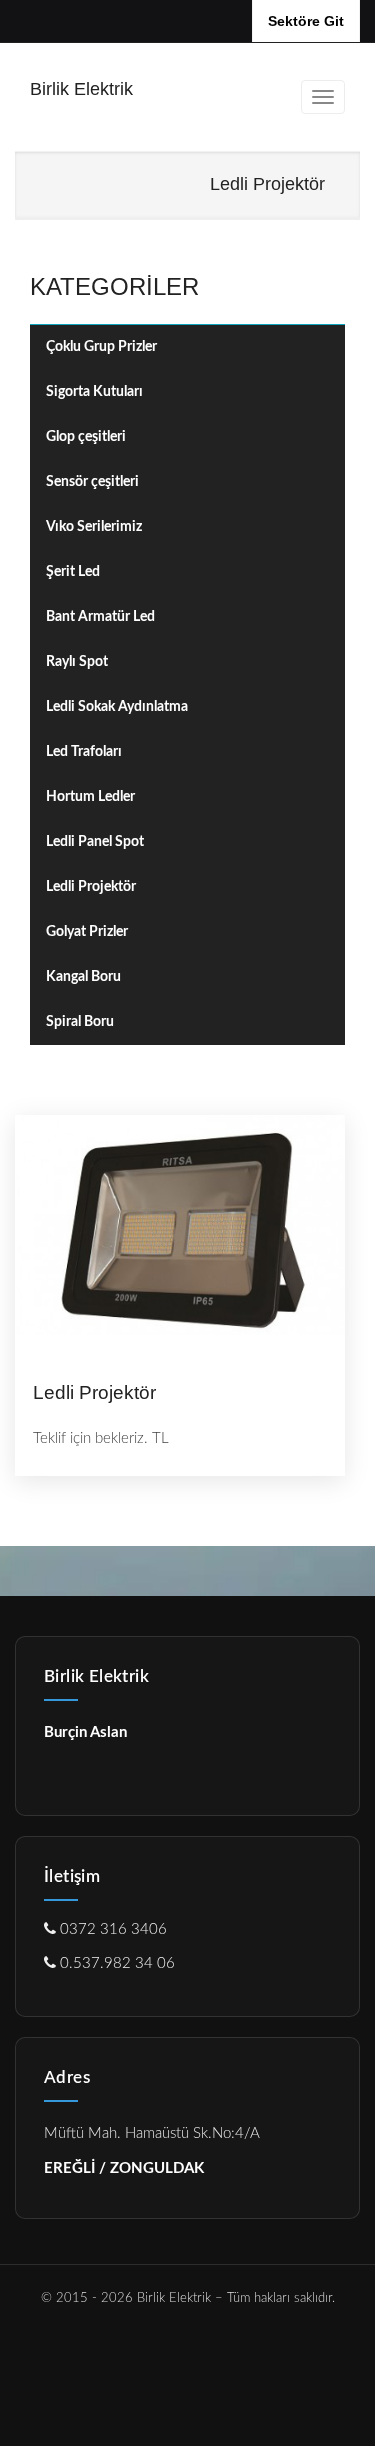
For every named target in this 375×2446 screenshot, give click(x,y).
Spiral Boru (80, 1022)
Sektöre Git (306, 21)
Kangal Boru (83, 977)
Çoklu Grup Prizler (101, 347)
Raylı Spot (77, 662)
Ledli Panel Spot (95, 842)
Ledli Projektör (91, 887)
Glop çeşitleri (86, 437)
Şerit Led (73, 572)
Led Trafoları (84, 752)
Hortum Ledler (90, 797)
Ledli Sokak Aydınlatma (117, 707)
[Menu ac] (323, 97)
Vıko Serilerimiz (94, 527)
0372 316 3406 (111, 1929)
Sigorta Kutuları (94, 392)
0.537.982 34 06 (115, 1963)
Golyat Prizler (87, 932)
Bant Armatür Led (100, 617)
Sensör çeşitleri (92, 482)
